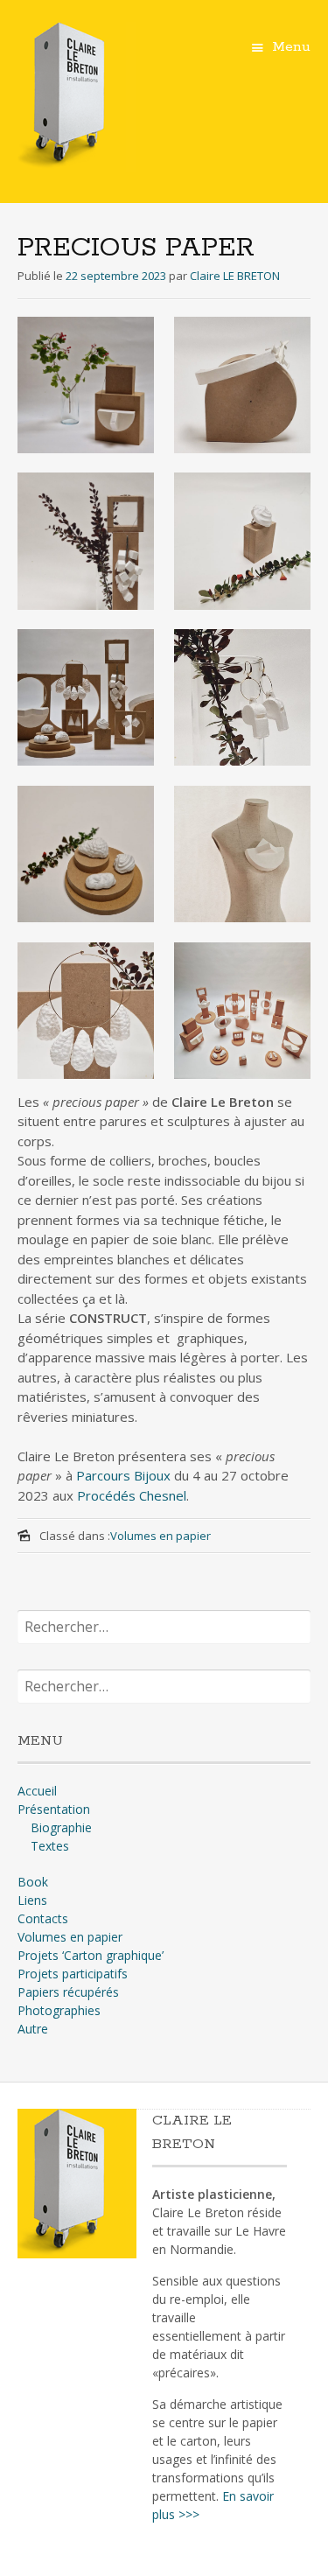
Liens (32, 1900)
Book (33, 1882)
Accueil (37, 1791)
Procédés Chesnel (132, 1495)
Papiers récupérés (68, 1992)
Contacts (43, 1918)
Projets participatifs (73, 1974)
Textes (50, 1846)
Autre (33, 2029)
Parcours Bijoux (123, 1475)
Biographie (61, 1827)
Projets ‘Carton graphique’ (91, 1955)
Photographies (59, 2010)
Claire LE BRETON (235, 276)
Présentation (54, 1809)
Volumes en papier (161, 1536)
